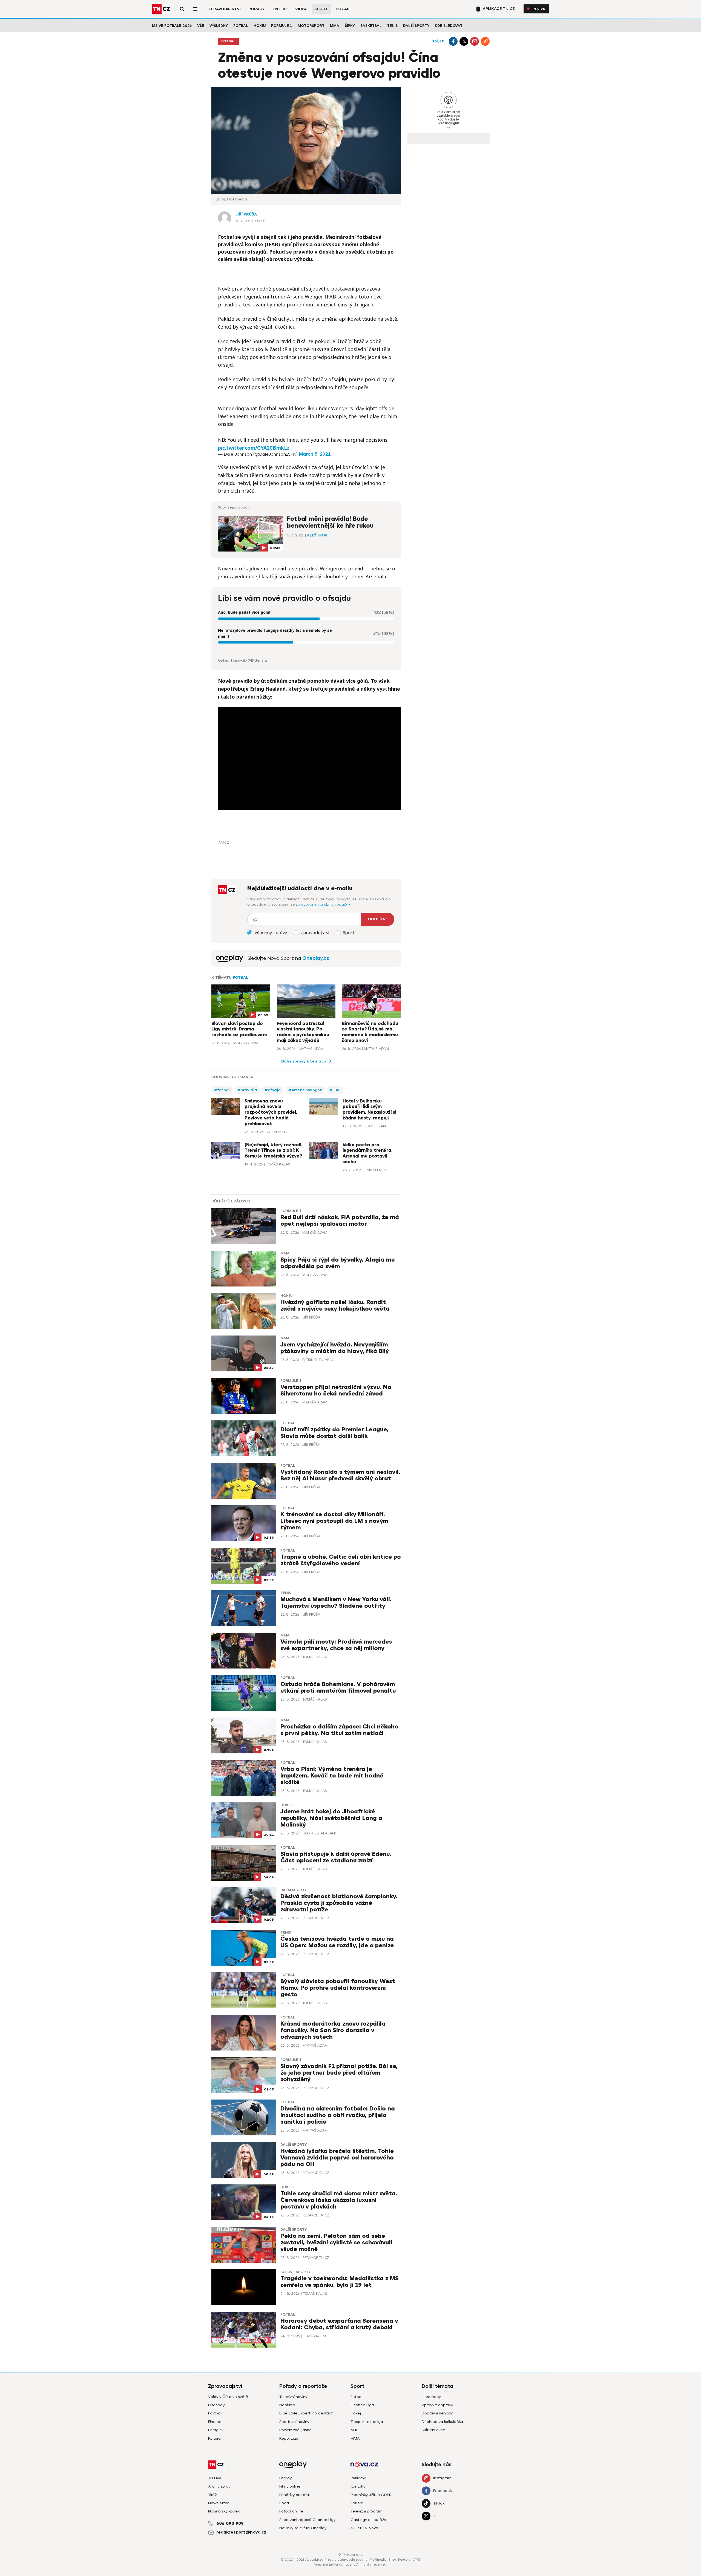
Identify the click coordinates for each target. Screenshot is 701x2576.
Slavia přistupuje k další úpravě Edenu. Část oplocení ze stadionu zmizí (336, 1857)
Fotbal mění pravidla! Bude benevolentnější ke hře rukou (330, 522)
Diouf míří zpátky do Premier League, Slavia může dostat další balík (334, 1433)
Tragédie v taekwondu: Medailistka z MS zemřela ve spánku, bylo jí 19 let (340, 2282)
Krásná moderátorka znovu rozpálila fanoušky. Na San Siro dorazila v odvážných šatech (333, 2030)
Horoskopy (431, 2397)
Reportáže (289, 2438)
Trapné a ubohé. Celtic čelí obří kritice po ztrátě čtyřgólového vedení (341, 1560)
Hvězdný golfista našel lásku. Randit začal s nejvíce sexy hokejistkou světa (335, 1306)
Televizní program (367, 2511)
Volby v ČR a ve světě (228, 2397)
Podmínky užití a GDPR (371, 2495)
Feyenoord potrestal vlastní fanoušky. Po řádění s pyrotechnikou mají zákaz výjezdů (303, 1032)
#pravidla (247, 1090)
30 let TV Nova (364, 2528)
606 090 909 (230, 2523)
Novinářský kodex (224, 2511)
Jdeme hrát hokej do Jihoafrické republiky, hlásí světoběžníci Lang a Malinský (331, 1818)
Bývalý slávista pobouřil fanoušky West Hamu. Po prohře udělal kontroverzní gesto (338, 1988)
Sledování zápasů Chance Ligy (307, 2520)
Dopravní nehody (437, 2413)
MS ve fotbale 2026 (172, 26)
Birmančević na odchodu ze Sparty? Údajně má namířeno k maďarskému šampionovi (370, 1032)
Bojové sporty (295, 2272)
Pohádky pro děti (295, 2495)
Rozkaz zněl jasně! (296, 2430)
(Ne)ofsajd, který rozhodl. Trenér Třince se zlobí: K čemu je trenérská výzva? (273, 1151)
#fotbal (222, 1090)
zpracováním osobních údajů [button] (322, 904)
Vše (201, 26)
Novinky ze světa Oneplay (303, 2528)
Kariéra (357, 2503)
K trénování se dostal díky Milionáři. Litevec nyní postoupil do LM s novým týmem (334, 1521)
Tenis (392, 26)
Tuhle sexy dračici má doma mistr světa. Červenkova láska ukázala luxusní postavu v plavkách (339, 2200)
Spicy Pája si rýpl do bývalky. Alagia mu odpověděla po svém (337, 1263)
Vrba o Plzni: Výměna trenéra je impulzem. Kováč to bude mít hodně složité (332, 1776)
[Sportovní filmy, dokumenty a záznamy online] (229, 958)
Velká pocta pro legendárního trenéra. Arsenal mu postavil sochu (367, 1153)
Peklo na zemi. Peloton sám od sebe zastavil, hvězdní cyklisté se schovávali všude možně (336, 2243)
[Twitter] (464, 41)
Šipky (350, 26)
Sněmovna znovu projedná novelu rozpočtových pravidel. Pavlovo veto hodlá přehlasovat (271, 1112)
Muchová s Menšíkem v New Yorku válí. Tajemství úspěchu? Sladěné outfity (336, 1603)
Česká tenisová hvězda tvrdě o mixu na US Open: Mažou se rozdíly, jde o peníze (337, 1942)
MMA (335, 26)
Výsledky (219, 26)
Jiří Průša (246, 214)
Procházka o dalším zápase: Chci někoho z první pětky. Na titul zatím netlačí (339, 1730)
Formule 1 (282, 26)
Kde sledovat (449, 26)
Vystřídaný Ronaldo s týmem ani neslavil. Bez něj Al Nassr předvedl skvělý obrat (340, 1475)
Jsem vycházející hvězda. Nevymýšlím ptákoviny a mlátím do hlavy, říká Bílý (335, 1348)
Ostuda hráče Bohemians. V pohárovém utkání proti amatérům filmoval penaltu (338, 1688)
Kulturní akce (433, 2430)
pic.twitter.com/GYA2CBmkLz (254, 448)
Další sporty (416, 26)
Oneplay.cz (316, 958)
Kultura (214, 2438)
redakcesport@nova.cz (241, 2532)
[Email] (475, 41)
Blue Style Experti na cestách (306, 2413)
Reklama (358, 2478)
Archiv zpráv (219, 2486)
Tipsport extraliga (367, 2422)
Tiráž (212, 2495)
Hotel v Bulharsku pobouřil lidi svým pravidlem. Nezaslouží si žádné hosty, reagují (369, 1110)
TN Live (280, 9)
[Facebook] (453, 41)
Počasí (343, 9)
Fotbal (241, 26)
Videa (301, 9)
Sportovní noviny (294, 2422)
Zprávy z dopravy (437, 2405)
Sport (321, 9)
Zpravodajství (225, 9)
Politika (214, 2413)
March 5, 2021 (315, 454)
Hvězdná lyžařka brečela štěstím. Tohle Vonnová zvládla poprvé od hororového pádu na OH (337, 2158)
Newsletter (218, 2503)
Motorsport (311, 26)
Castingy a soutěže (368, 2520)
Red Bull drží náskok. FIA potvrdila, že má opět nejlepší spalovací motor (340, 1221)
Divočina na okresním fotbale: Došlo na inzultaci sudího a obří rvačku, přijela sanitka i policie (338, 2115)
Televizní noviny (293, 2397)
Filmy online (290, 2486)
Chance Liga (362, 2405)
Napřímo (287, 2405)
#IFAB (335, 1090)
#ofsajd (273, 1090)
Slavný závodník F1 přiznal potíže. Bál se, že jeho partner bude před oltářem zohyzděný (339, 2073)
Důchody (216, 2405)
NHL (354, 2430)
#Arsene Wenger (305, 1090)
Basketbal (371, 26)
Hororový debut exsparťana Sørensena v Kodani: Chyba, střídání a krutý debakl (339, 2324)
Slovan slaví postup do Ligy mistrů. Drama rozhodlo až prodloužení (239, 1029)
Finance (215, 2422)
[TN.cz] (162, 9)
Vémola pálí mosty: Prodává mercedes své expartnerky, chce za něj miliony (336, 1645)
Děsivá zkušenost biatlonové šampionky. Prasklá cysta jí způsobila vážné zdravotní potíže (339, 1903)
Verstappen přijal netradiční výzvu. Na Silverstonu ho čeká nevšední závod (336, 1390)
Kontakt (358, 2486)
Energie (215, 2430)
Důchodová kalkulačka (442, 2422)
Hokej (260, 26)
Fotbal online (291, 2511)
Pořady (257, 9)
